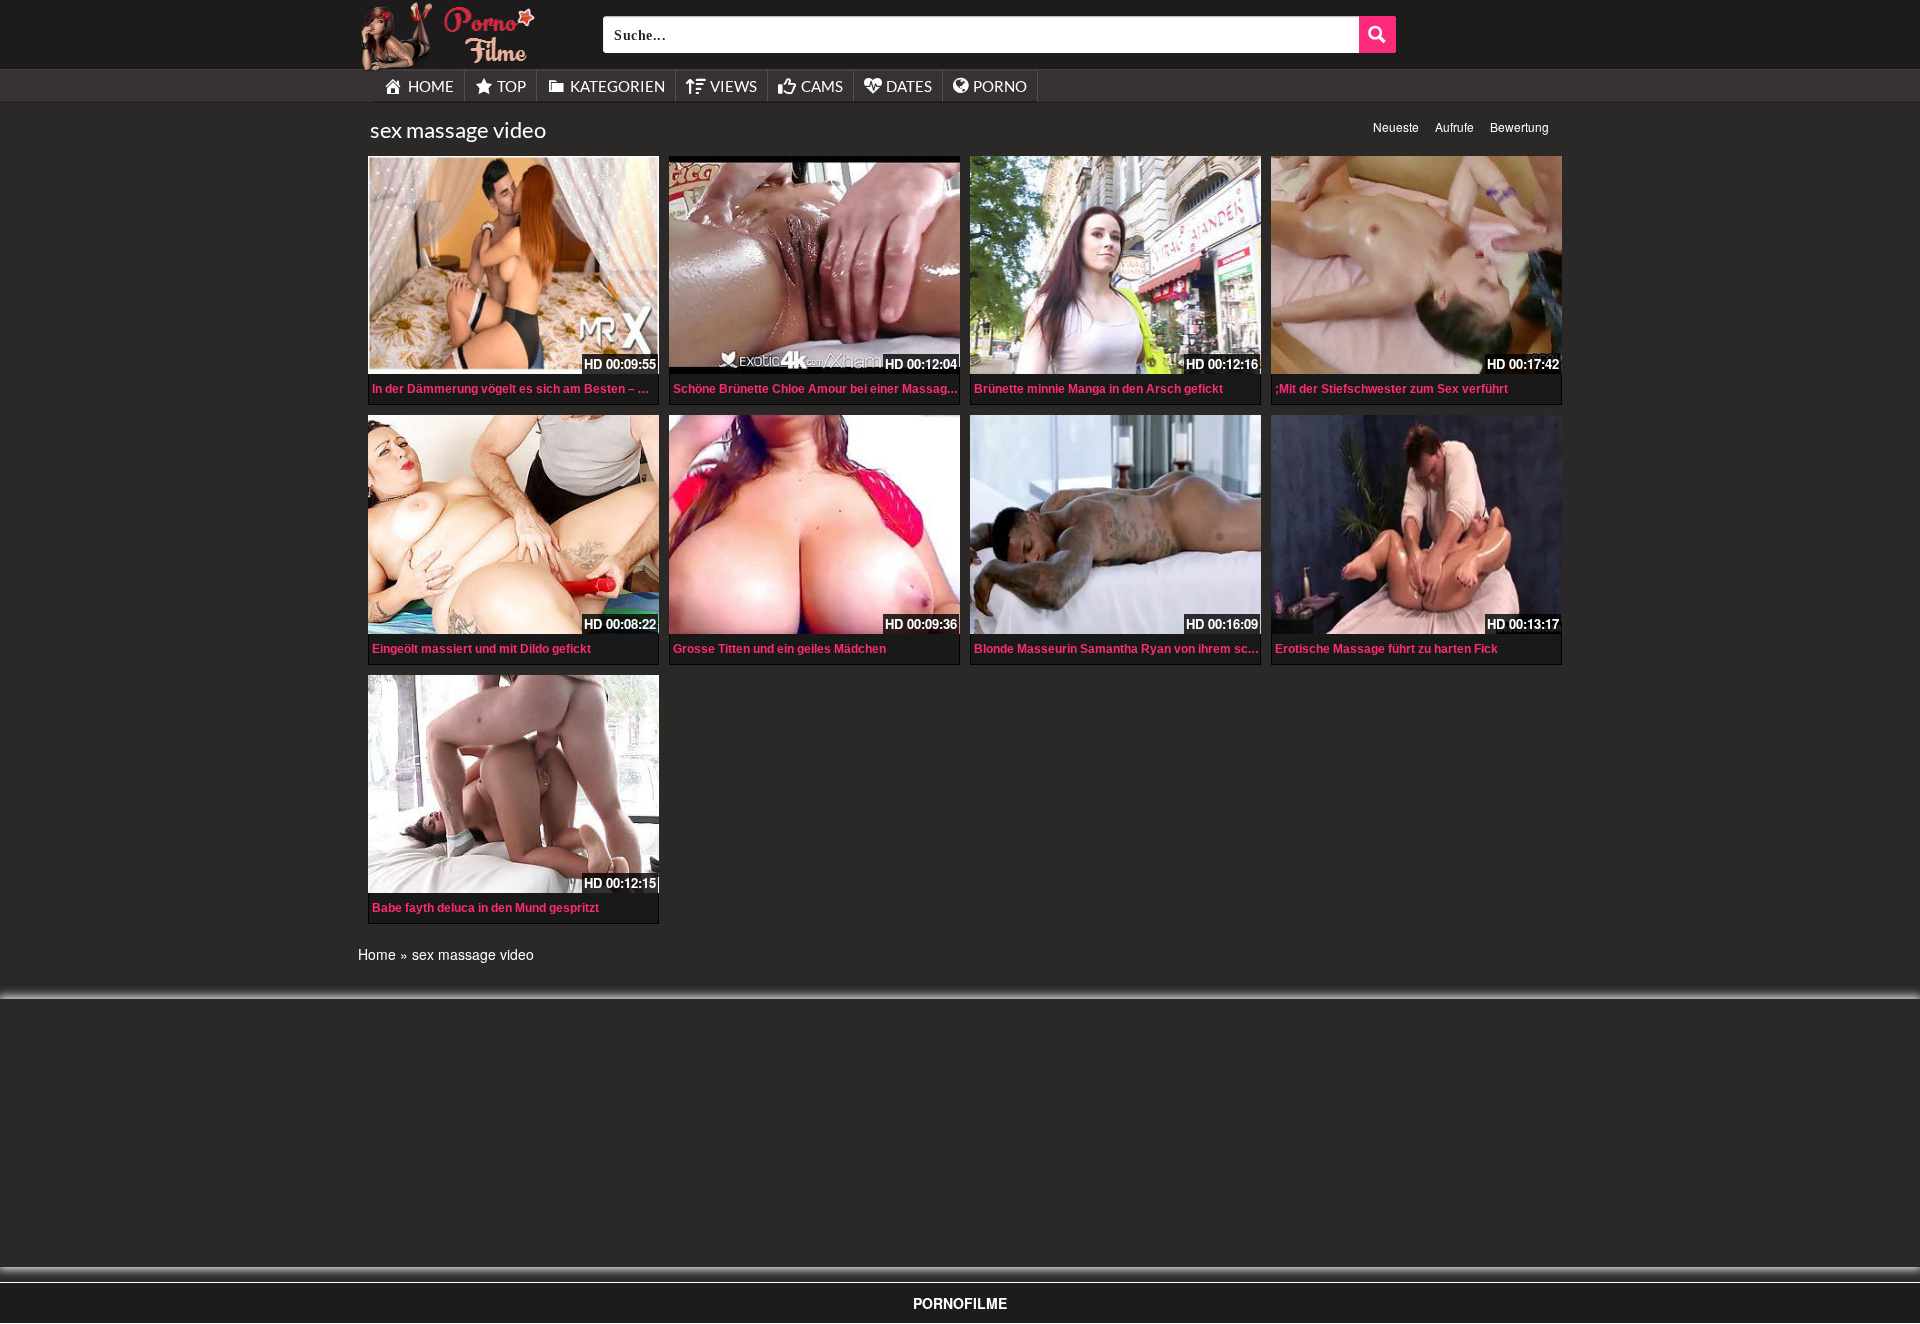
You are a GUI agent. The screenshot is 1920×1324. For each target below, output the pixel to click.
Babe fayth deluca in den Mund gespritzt (485, 908)
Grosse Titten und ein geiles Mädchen (779, 649)
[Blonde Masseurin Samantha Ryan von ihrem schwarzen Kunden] (1115, 524)
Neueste (1396, 126)
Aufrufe (1454, 126)
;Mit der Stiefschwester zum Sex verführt (1391, 389)
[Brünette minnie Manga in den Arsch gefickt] (1115, 265)
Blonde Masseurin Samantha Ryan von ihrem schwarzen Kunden (1158, 649)
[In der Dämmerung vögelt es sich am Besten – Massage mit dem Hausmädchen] (513, 265)
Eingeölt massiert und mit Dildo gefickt (481, 649)
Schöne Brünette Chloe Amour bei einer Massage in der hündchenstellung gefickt (904, 389)
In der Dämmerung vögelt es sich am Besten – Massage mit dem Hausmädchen (598, 389)
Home (377, 954)
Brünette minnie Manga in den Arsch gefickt (1098, 389)
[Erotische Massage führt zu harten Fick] (1416, 524)
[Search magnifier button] (1377, 34)
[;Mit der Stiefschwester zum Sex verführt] (1416, 265)
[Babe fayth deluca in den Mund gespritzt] (513, 784)
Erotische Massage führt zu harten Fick (1386, 649)
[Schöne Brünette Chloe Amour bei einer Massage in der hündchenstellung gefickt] (814, 265)
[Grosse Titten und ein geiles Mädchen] (814, 524)
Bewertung (1519, 126)
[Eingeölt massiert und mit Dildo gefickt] (513, 524)
